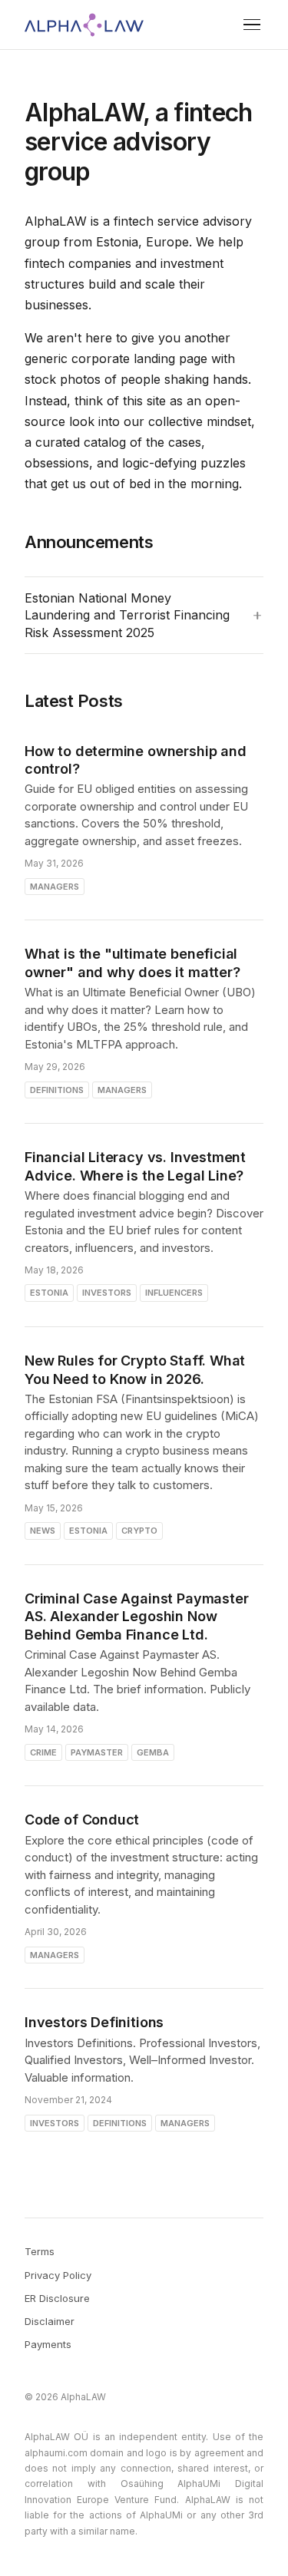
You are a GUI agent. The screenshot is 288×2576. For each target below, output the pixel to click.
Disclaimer (50, 2321)
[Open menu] (252, 25)
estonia (49, 1293)
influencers (174, 1293)
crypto (139, 1531)
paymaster (97, 1752)
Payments (48, 2344)
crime (43, 1752)
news (43, 1531)
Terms (40, 2251)
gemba (153, 1752)
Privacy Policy (58, 2275)
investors (107, 1293)
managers (55, 887)
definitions (57, 1090)
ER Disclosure (57, 2298)
